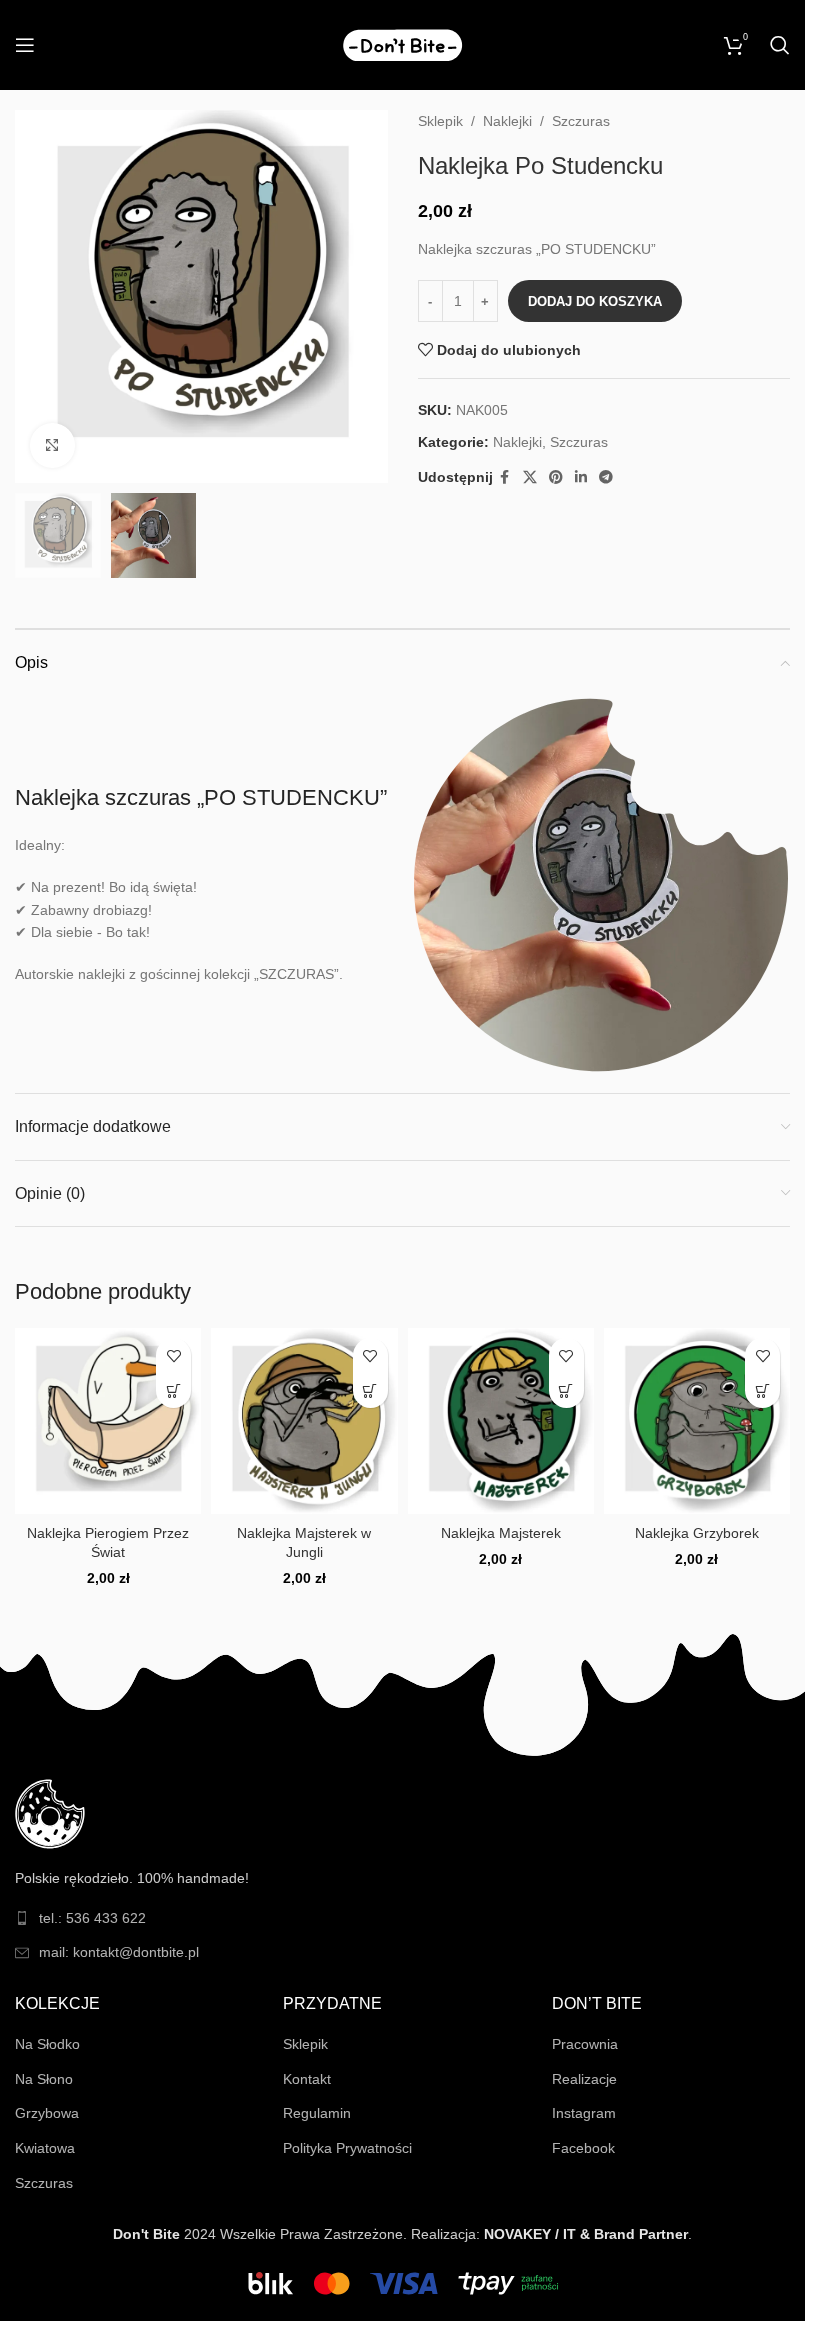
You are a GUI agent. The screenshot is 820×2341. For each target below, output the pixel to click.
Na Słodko (47, 2044)
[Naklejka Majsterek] (501, 1421)
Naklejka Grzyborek (697, 1533)
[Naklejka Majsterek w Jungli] (304, 1421)
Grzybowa (47, 2113)
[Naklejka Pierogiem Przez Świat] (108, 1421)
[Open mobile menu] (25, 45)
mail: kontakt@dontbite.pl (119, 1952)
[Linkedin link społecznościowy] (581, 477)
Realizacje (584, 2079)
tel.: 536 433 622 (92, 1918)
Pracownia (585, 2044)
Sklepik (440, 121)
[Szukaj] (780, 45)
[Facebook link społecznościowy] (505, 477)
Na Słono (44, 2079)
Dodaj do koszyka (595, 301)
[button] (173, 1390)
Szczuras (581, 121)
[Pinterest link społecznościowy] (556, 477)
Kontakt (307, 2079)
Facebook (583, 2148)
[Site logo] (403, 44)
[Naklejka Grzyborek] (697, 1421)
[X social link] (530, 477)
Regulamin (317, 2113)
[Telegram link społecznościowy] (606, 477)
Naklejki (507, 121)
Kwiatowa (45, 2148)
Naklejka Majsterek (501, 1533)
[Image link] (50, 1813)
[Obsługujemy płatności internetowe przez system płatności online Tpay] (403, 2282)
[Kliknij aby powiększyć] (52, 445)
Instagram (584, 2113)
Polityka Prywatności (347, 2148)
